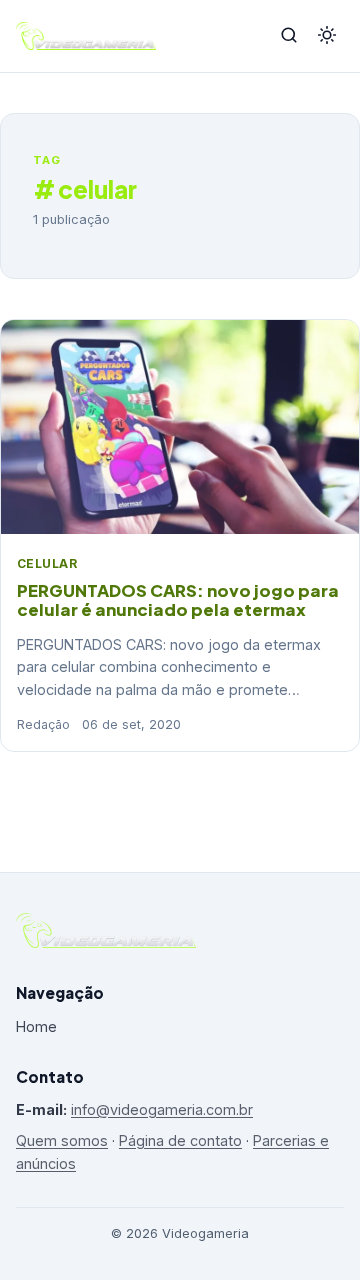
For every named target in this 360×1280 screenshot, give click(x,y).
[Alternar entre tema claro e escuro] (327, 36)
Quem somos (62, 1140)
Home (36, 1026)
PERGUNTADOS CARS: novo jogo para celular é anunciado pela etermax (178, 600)
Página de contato (180, 1140)
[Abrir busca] (289, 36)
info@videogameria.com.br (162, 1109)
